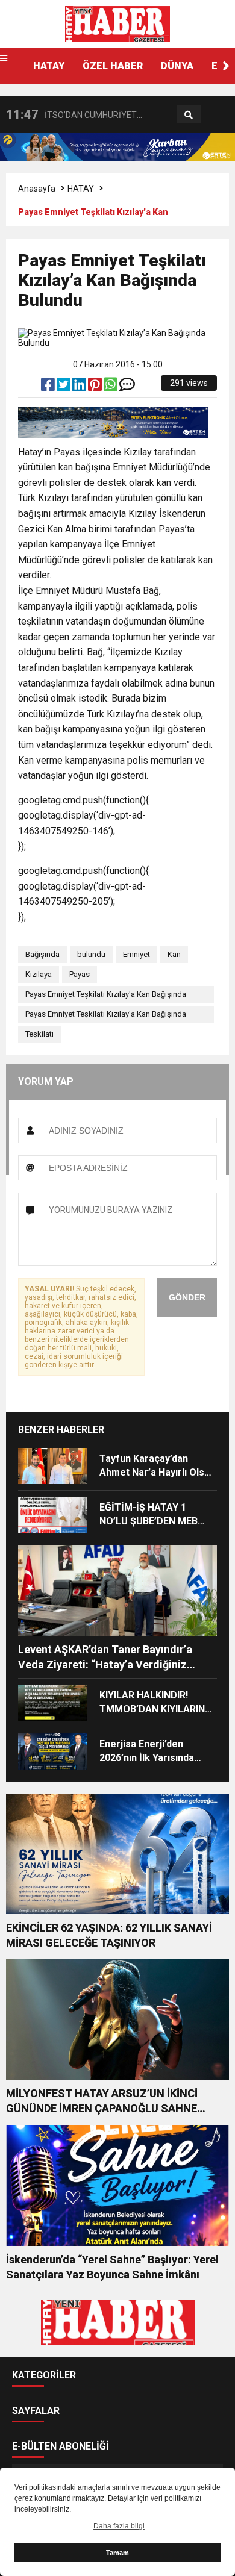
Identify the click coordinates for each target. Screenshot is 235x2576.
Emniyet (136, 954)
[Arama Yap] (189, 115)
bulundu (91, 954)
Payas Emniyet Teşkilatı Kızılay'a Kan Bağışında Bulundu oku (106, 1016)
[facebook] (49, 387)
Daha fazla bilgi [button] (119, 2526)
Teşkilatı (39, 1034)
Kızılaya (39, 974)
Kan (174, 954)
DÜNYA (177, 66)
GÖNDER (187, 1297)
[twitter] (64, 387)
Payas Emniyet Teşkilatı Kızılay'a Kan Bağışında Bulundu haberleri (106, 996)
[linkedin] (80, 387)
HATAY (49, 66)
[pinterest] (96, 387)
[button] (226, 66)
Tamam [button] (117, 2553)
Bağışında (42, 954)
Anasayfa (37, 189)
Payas (80, 974)
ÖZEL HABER (113, 66)
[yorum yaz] (127, 387)
